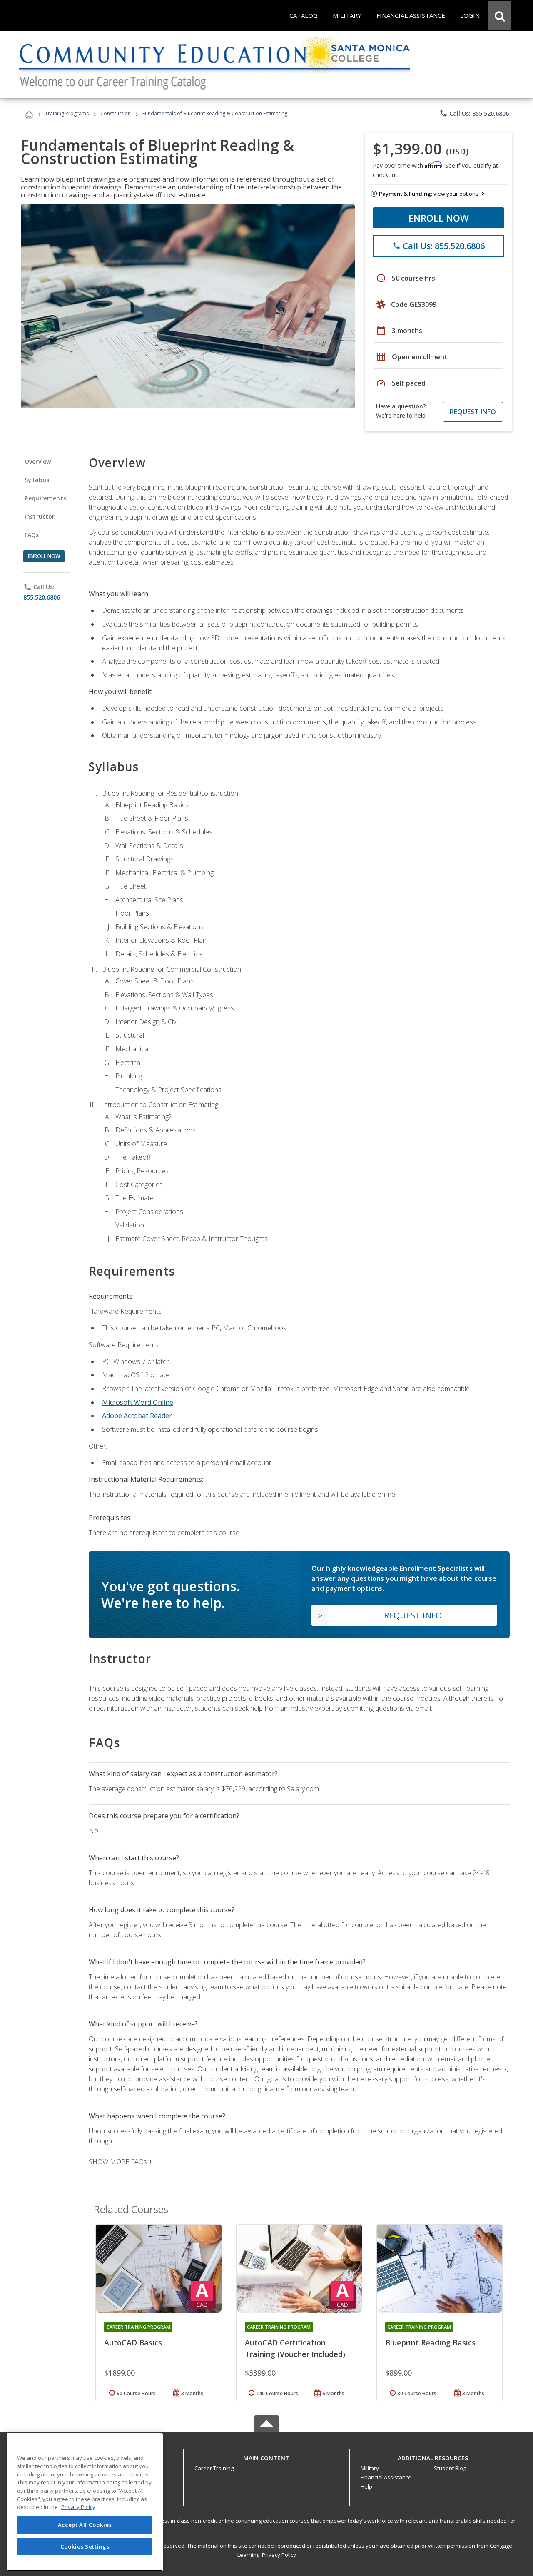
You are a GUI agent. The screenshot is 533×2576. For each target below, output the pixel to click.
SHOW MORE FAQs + (121, 2162)
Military (370, 2468)
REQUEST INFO (473, 412)
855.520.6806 (42, 597)
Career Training (214, 2468)
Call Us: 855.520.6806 (474, 113)
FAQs (32, 535)
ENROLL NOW (439, 218)
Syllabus (37, 480)
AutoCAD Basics (133, 2342)
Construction (116, 113)
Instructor (40, 516)
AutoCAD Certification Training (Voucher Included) (295, 2348)
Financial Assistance (386, 2477)
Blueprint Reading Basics (430, 2342)
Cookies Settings (85, 2546)
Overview (38, 462)
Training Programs (67, 113)
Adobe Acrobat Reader (137, 1416)
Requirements (45, 498)
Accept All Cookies (85, 2525)
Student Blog (450, 2468)
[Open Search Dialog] (500, 15)
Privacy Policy (279, 2555)
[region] (85, 2502)
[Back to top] (266, 2456)
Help (366, 2486)
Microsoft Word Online (138, 1402)
